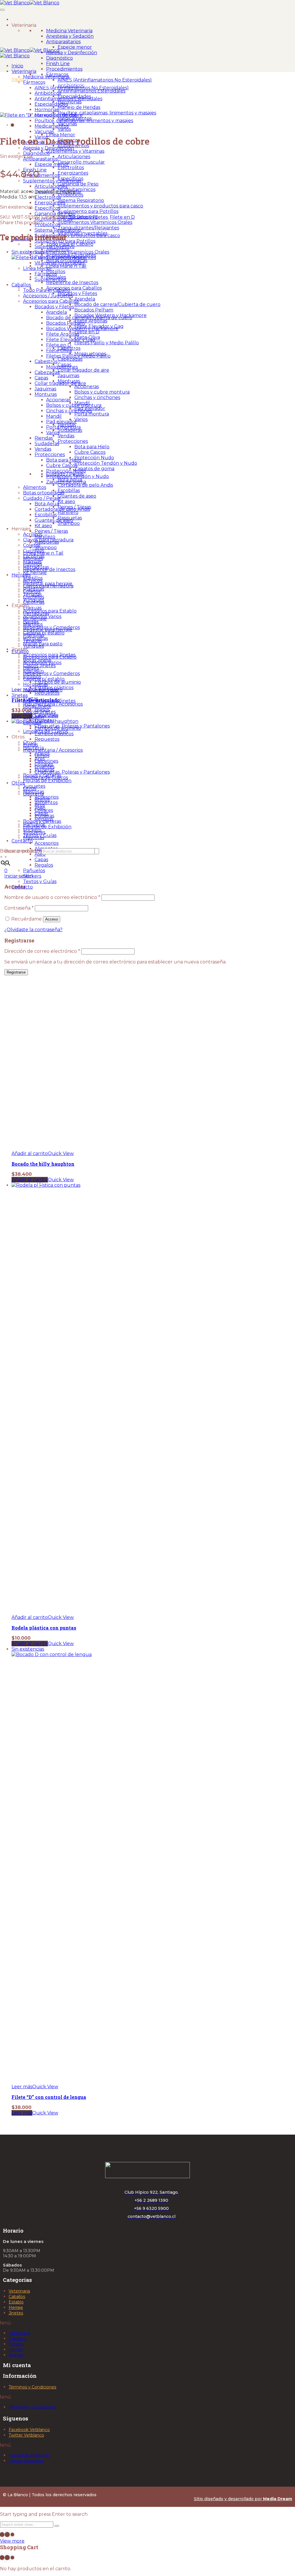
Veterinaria (19, 2291)
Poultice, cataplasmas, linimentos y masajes (107, 113)
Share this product (22, 223)
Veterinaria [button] (24, 25)
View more (12, 2541)
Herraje (16, 2307)
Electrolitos (71, 168)
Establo (16, 2302)
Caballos (17, 2297)
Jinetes (16, 2313)
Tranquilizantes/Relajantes (88, 228)
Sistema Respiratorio (81, 200)
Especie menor (75, 47)
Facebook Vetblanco (29, 2430)
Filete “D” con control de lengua (49, 2097)
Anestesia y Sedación (70, 36)
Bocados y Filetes (88, 217)
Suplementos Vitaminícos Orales (95, 222)
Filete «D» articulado (36, 700)
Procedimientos (64, 69)
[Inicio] (18, 19)
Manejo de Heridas (79, 107)
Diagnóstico (59, 58)
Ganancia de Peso (78, 184)
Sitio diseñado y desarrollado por (243, 2499)
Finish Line (58, 64)
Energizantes (73, 173)
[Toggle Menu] (2, 10)
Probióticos (70, 195)
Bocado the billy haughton (43, 1164)
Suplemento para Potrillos (88, 211)
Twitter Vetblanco (26, 2435)
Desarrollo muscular (81, 162)
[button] (30, 1153)
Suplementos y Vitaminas (75, 151)
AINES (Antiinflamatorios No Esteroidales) (105, 80)
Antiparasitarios (63, 42)
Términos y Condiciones (32, 2387)
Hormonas (70, 102)
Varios (64, 129)
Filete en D (122, 217)
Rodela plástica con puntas (44, 1628)
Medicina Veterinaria (69, 31)
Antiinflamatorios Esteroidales (91, 91)
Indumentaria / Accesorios (53, 704)
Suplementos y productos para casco (100, 206)
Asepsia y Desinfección (72, 53)
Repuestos (47, 693)
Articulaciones (74, 157)
